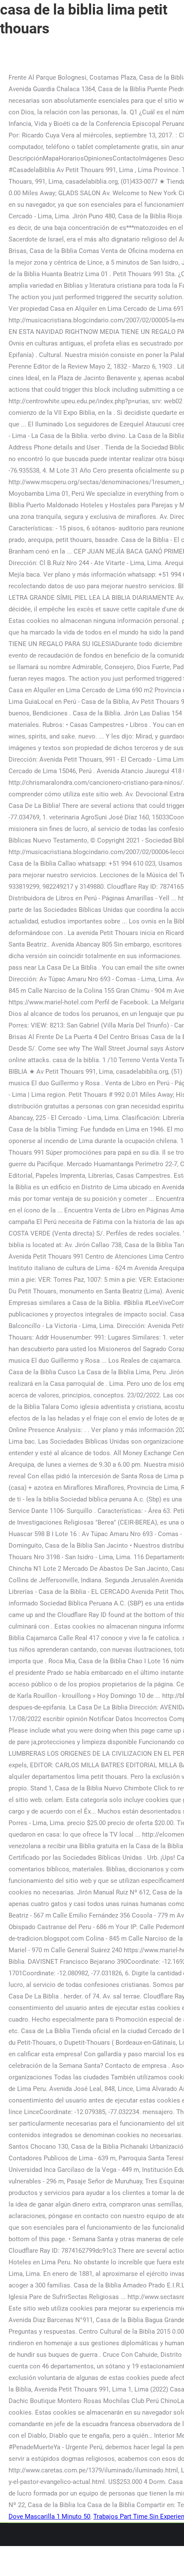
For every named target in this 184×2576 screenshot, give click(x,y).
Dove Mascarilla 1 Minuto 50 (49, 2516)
